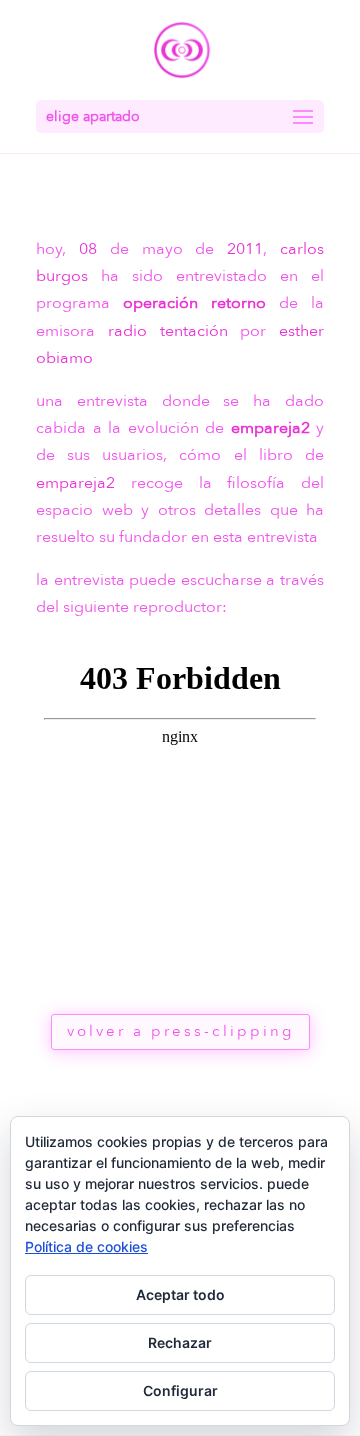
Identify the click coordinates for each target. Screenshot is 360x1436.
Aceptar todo (180, 1294)
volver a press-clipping (180, 1031)
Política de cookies (86, 1246)
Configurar (180, 1390)
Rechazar (180, 1342)
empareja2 (270, 428)
